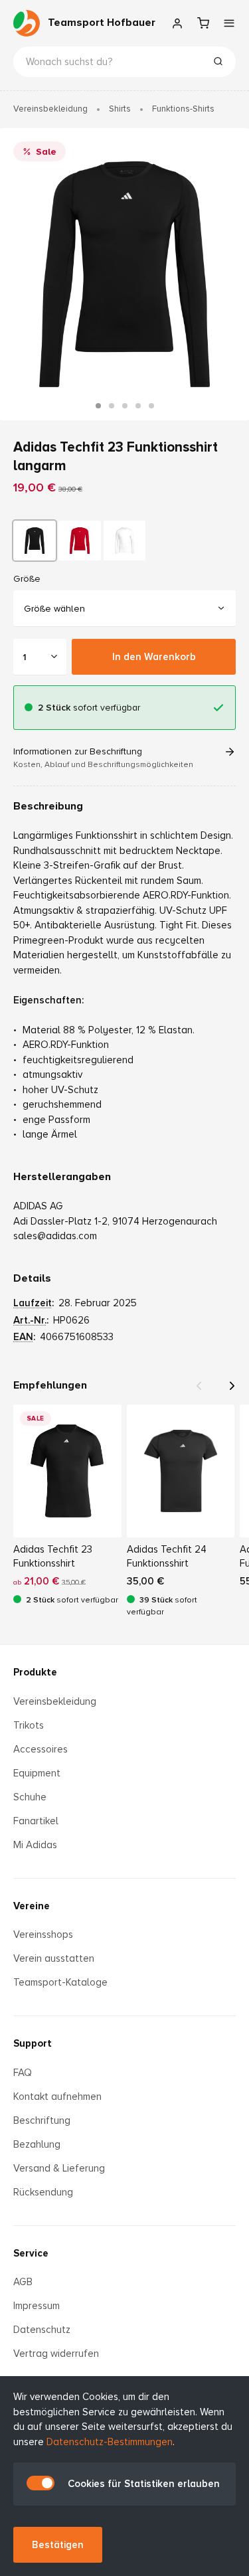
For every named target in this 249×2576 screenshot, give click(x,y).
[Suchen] (218, 63)
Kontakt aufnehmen (57, 2097)
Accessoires (41, 1749)
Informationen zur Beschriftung (103, 758)
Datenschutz (42, 2330)
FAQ (23, 2073)
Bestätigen (58, 2545)
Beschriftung (42, 2120)
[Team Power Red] (80, 541)
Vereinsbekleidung (50, 109)
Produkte (35, 1672)
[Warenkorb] (203, 23)
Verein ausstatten (54, 1958)
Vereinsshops (43, 1934)
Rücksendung (43, 2192)
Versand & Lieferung (59, 2168)
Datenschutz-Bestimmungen (110, 2442)
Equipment (37, 1773)
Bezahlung (37, 2144)
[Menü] (229, 23)
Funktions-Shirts (183, 109)
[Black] (35, 541)
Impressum (37, 2306)
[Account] (177, 23)
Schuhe (30, 1797)
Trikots (29, 1725)
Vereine (32, 1906)
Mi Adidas (35, 1845)
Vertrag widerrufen (56, 2354)
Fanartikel (36, 1821)
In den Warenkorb (154, 657)
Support (33, 2043)
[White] (125, 541)
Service (31, 2253)
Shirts (120, 109)
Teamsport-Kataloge (60, 1982)
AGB (23, 2282)
